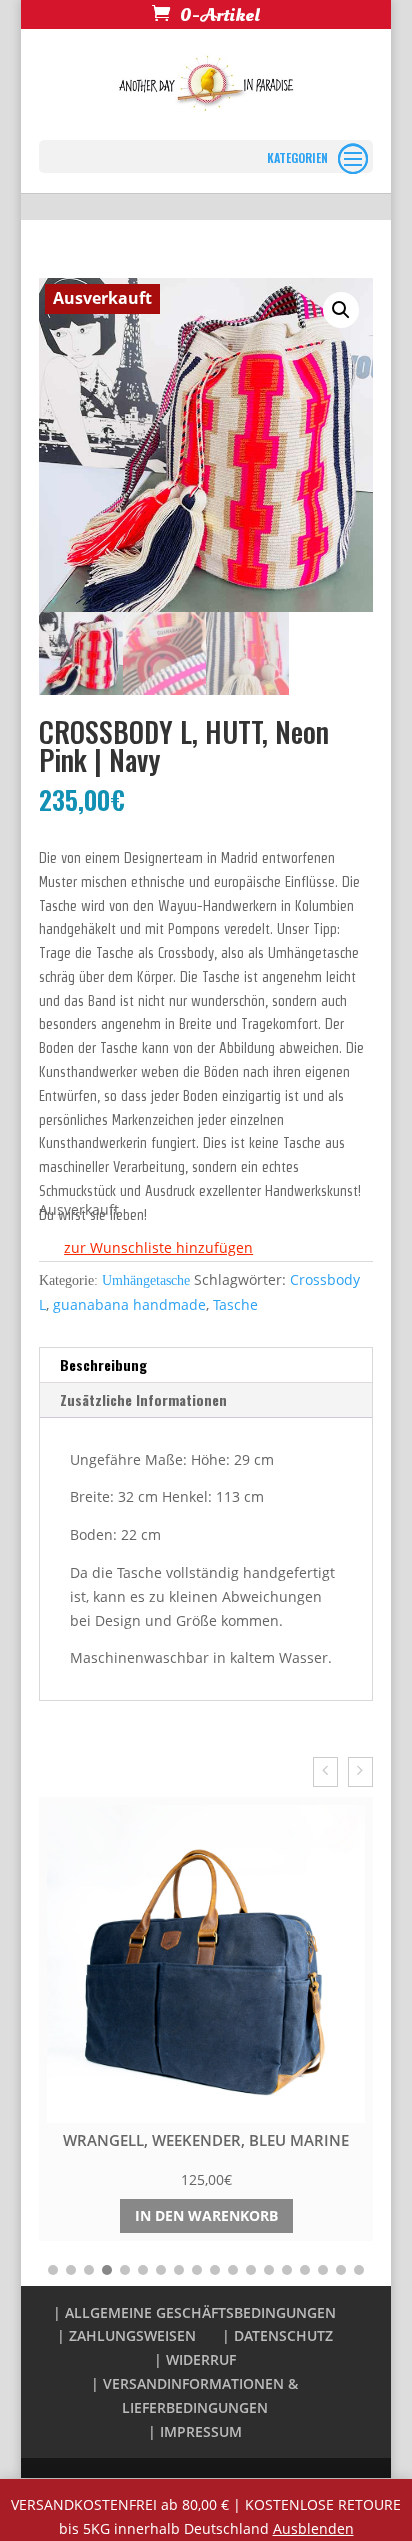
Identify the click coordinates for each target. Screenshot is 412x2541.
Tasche (235, 1304)
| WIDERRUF (195, 2359)
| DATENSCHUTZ (277, 2335)
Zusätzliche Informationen (143, 1399)
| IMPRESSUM (195, 2431)
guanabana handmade (129, 1304)
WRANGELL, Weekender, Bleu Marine (206, 2140)
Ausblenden (313, 2528)
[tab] (206, 1365)
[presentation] (325, 1772)
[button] (146, 1248)
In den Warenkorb (206, 2215)
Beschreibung (103, 1364)
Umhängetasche (146, 1280)
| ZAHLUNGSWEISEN (126, 2335)
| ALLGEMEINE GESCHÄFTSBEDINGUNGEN (194, 2312)
